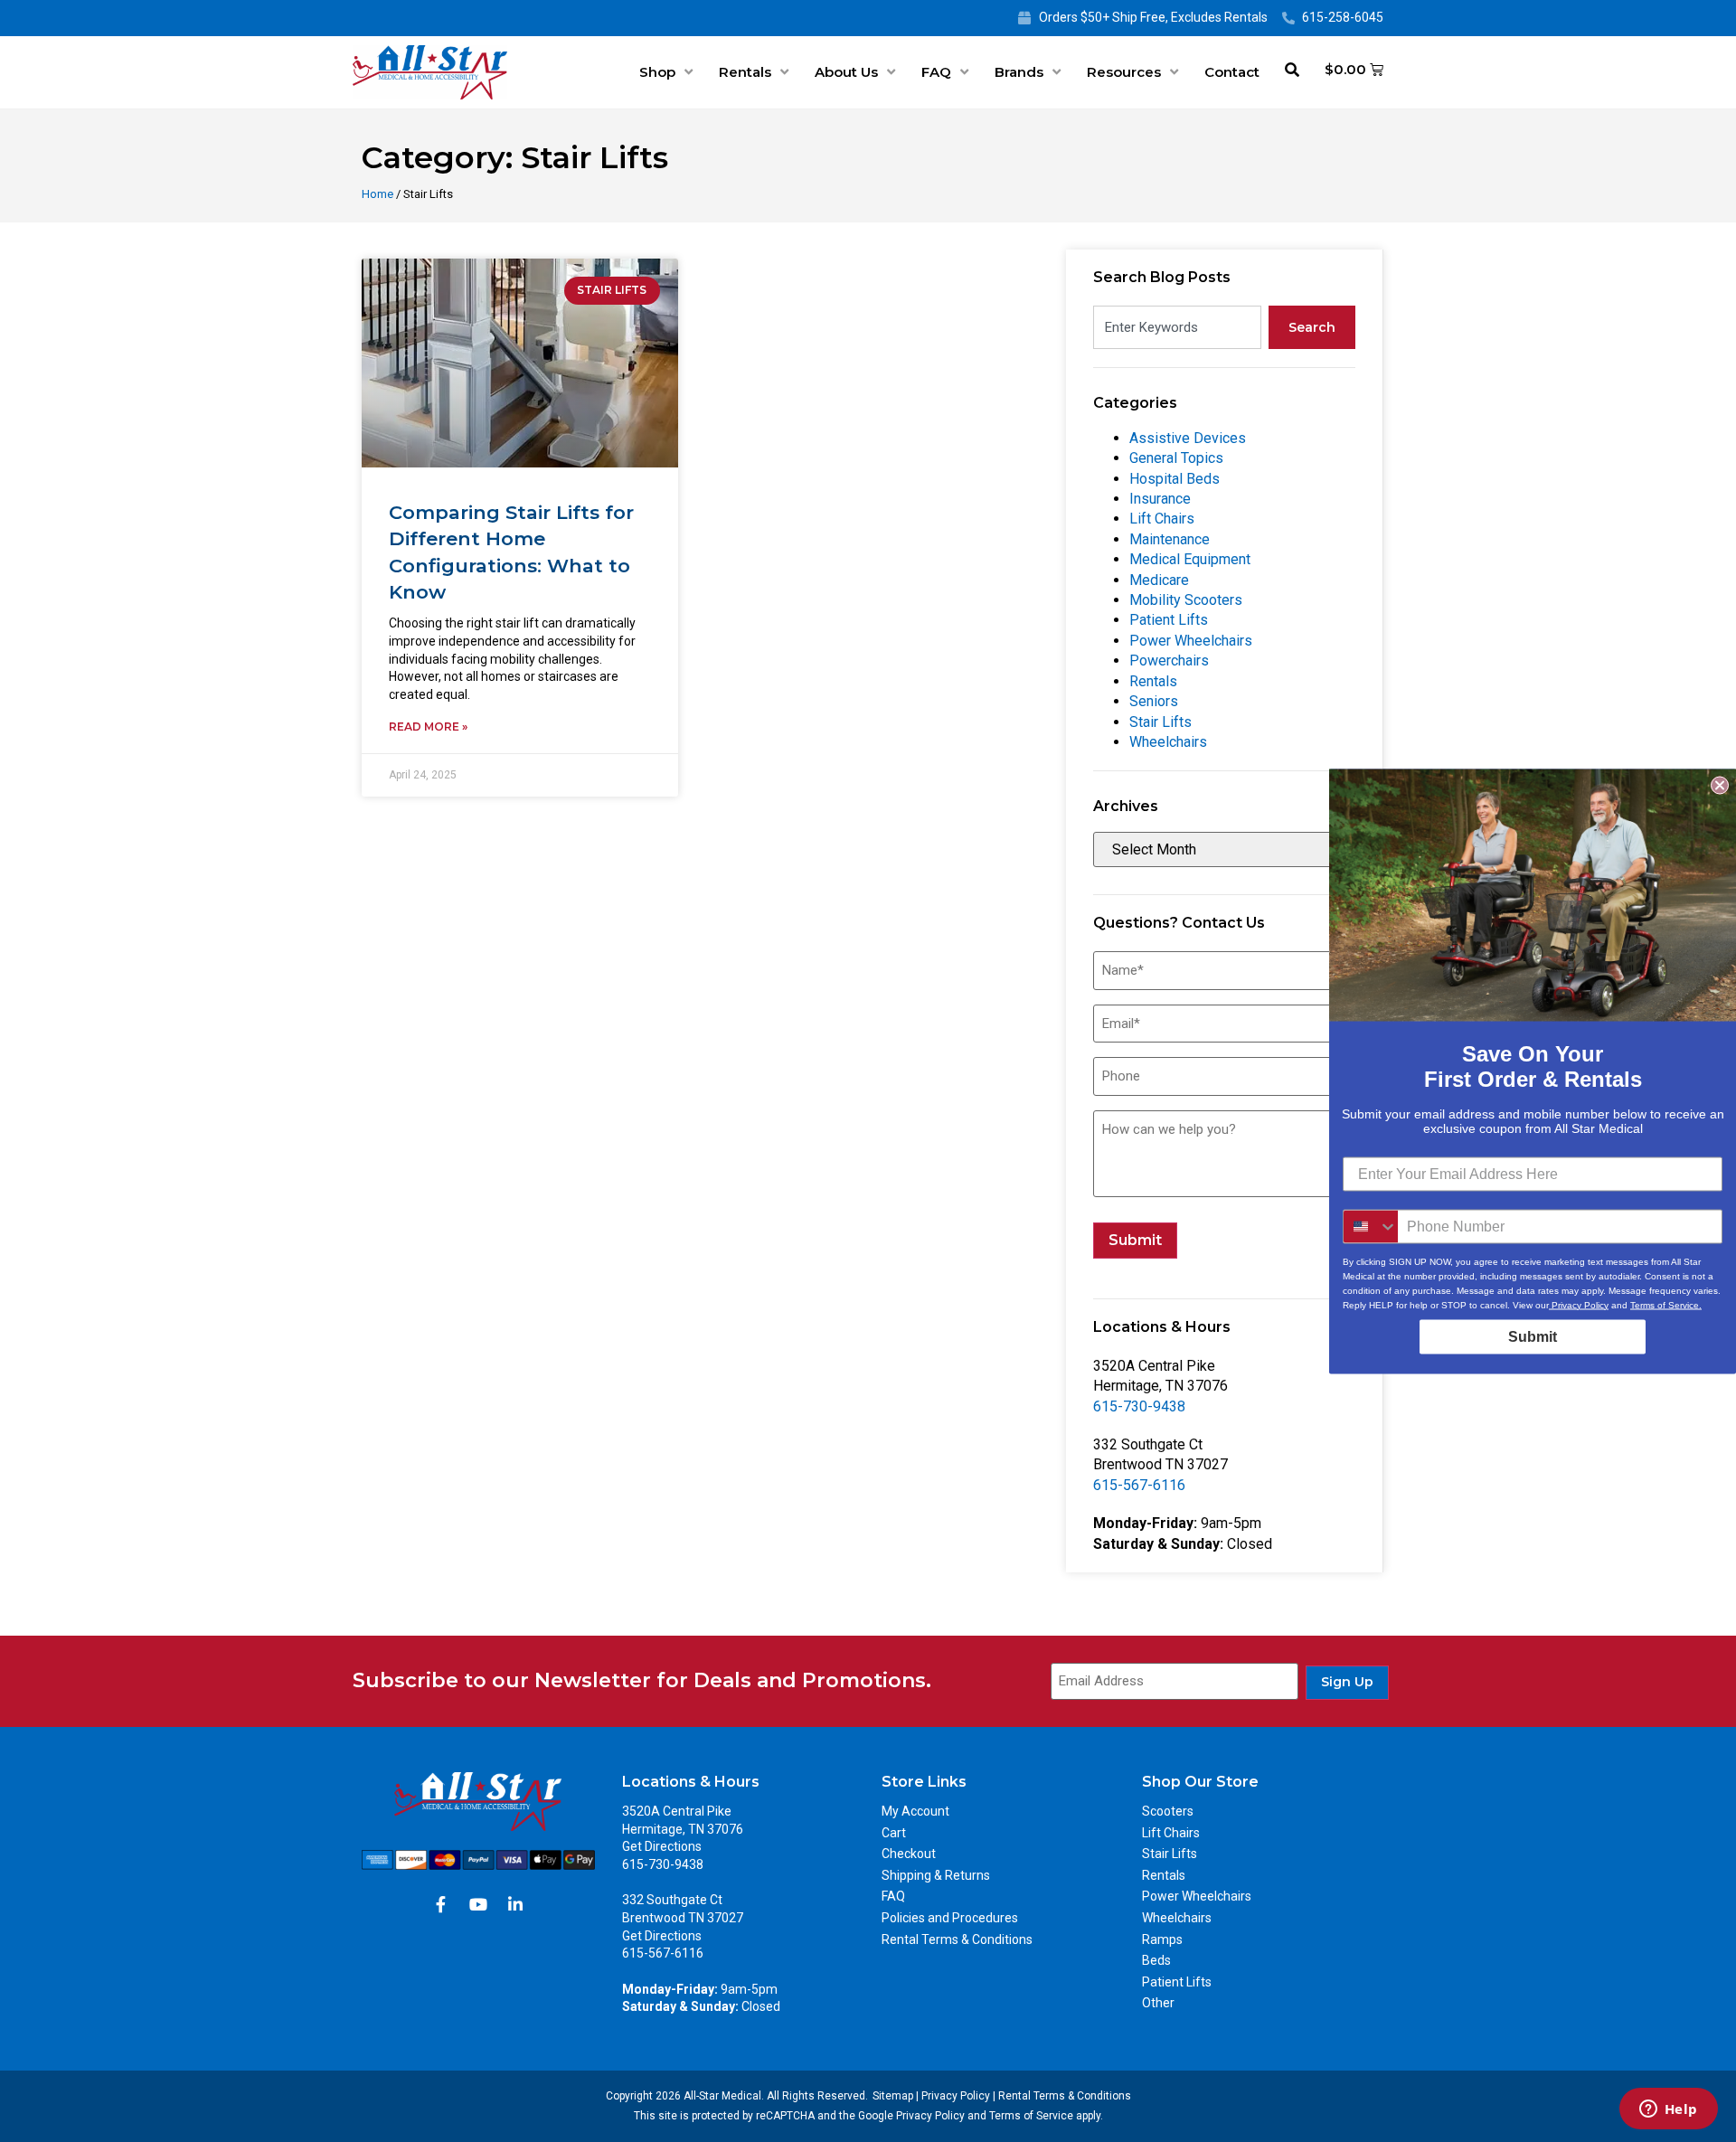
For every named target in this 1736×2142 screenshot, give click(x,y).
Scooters (1168, 1811)
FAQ (936, 72)
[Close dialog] (1720, 785)
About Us (846, 72)
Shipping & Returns (936, 1875)
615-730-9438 (1139, 1406)
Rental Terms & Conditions (957, 1939)
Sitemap (893, 2096)
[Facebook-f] (441, 1904)
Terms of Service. (1666, 1304)
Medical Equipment (1190, 559)
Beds (1156, 1960)
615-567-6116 (1139, 1485)
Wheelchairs (1168, 742)
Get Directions (662, 1846)
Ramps (1162, 1939)
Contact (1232, 72)
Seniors (1154, 701)
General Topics (1176, 458)
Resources (1124, 72)
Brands (1019, 72)
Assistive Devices (1188, 438)
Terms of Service (1031, 2116)
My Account (915, 1811)
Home (377, 194)
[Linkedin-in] (515, 1904)
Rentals (745, 72)
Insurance (1160, 499)
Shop (657, 72)
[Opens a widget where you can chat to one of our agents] (1668, 2110)
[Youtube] (478, 1904)
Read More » (428, 727)
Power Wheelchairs (1191, 641)
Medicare (1159, 580)
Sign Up (1347, 1682)
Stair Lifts (1160, 722)
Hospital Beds (1175, 479)
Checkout (909, 1854)
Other (1158, 2003)
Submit (1135, 1240)
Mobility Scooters (1186, 600)
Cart (894, 1833)
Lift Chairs (1162, 519)
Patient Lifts (1169, 620)
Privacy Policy (956, 2096)
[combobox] (1177, 327)
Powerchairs (1169, 661)
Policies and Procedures (950, 1918)
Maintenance (1170, 539)
